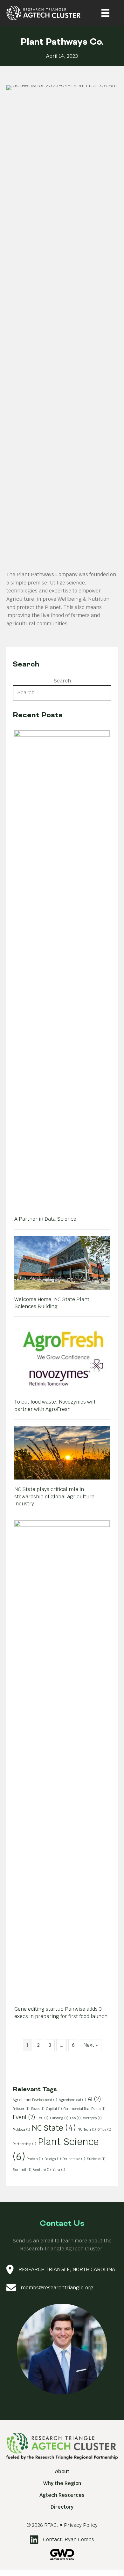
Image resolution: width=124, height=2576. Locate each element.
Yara (59, 2170)
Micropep (92, 2118)
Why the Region (62, 2483)
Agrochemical (72, 2100)
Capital (54, 2109)
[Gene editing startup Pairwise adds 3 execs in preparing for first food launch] (62, 1759)
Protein (35, 2159)
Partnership (24, 2144)
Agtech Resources (62, 2495)
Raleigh (53, 2159)
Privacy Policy (81, 2525)
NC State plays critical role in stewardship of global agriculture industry (54, 1496)
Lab (75, 2118)
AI (94, 2099)
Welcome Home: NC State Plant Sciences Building (52, 1303)
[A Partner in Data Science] (62, 969)
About (62, 2471)
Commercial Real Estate (85, 2109)
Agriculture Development (35, 2100)
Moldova (21, 2129)
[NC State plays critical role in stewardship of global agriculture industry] (62, 1452)
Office (104, 2129)
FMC (42, 2118)
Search (62, 681)
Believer (21, 2109)
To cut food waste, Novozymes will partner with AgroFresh (55, 1405)
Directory (62, 2507)
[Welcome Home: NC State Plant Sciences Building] (62, 1262)
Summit (22, 2170)
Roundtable (74, 2159)
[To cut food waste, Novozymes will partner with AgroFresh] (62, 1357)
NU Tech (87, 2129)
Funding (59, 2118)
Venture (42, 2170)
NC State (54, 2128)
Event (24, 2117)
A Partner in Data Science (45, 1219)
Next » (91, 2045)
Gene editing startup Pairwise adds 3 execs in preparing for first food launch (61, 2012)
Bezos (38, 2109)
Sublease (96, 2159)
